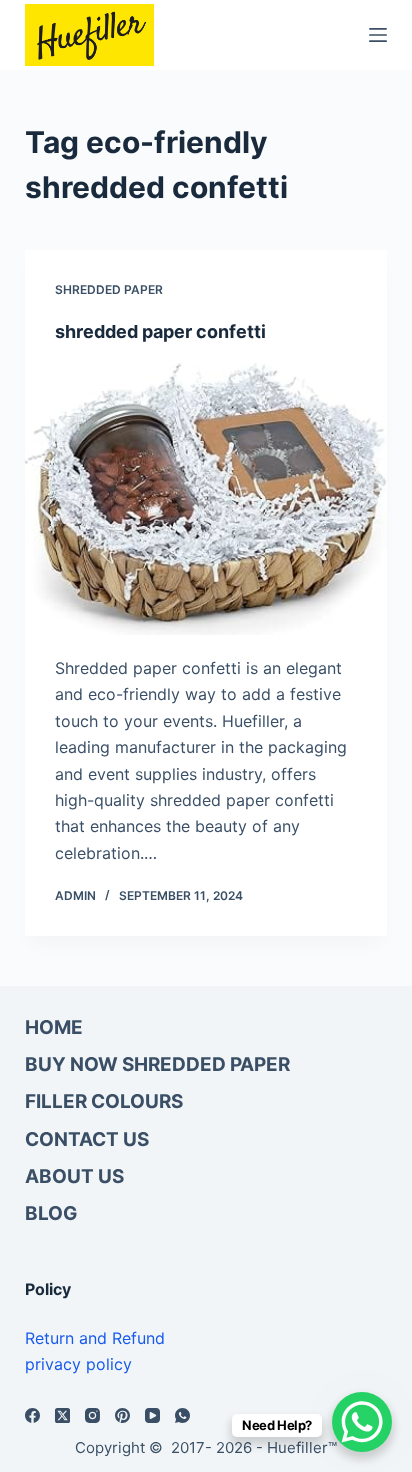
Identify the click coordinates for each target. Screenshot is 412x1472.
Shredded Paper (109, 289)
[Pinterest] (122, 1415)
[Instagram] (92, 1415)
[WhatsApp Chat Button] (362, 1422)
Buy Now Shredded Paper (157, 1064)
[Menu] (378, 35)
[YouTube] (152, 1415)
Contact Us (87, 1139)
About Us (74, 1176)
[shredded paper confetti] (206, 499)
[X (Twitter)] (62, 1415)
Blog (51, 1213)
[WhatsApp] (182, 1415)
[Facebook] (32, 1415)
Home (54, 1027)
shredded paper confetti (160, 331)
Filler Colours (104, 1101)
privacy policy (78, 1364)
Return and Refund (95, 1338)
